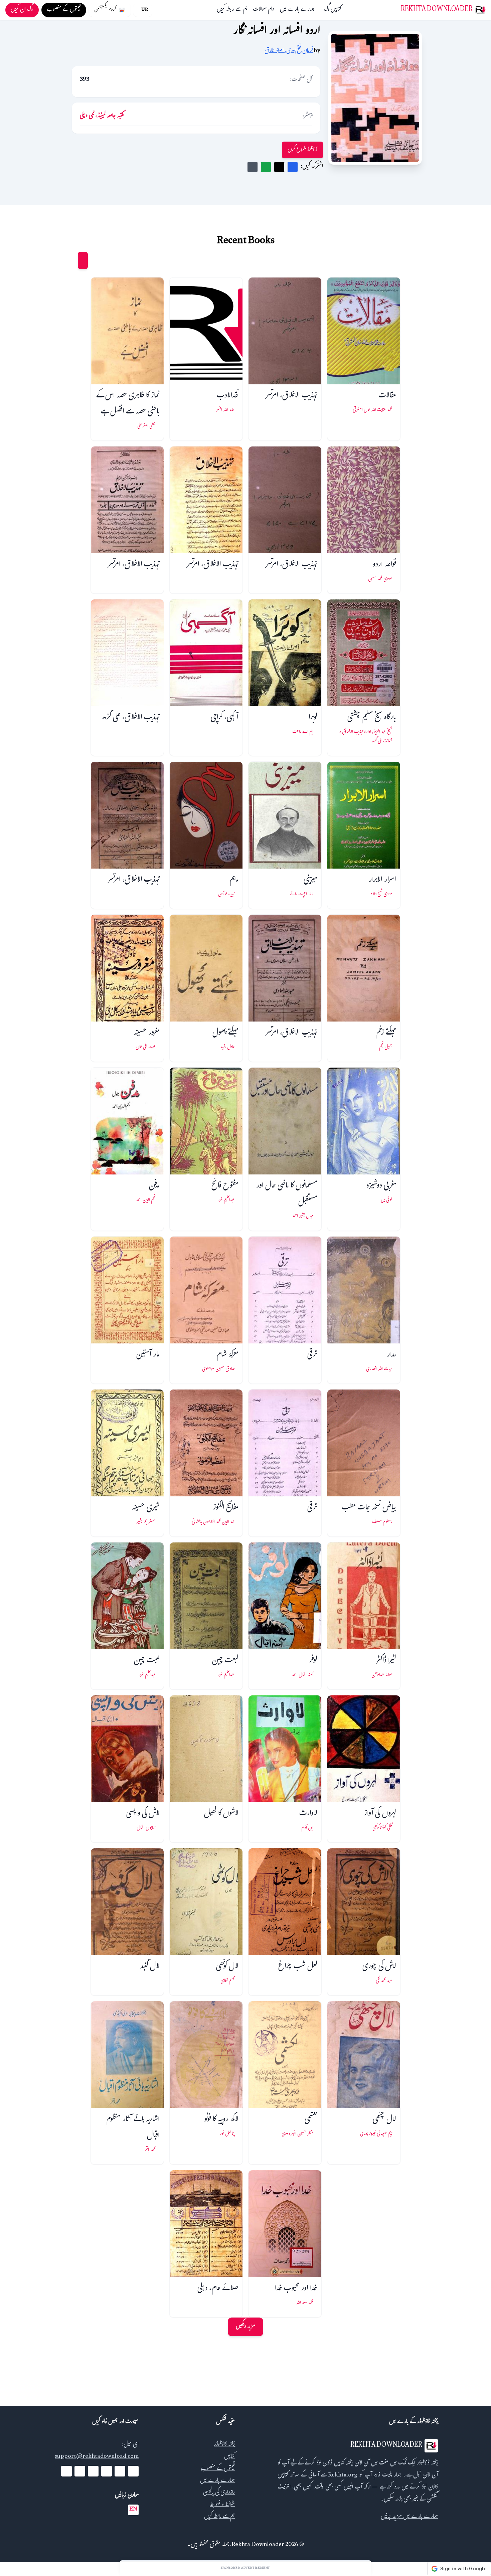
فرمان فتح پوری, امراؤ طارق (289, 51)
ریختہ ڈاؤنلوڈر (224, 2445)
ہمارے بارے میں (297, 10)
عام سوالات (264, 10)
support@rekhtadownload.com (97, 2457)
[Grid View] (83, 260)
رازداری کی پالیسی (219, 2493)
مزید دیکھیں (246, 2327)
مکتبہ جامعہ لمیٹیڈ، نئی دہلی (102, 116)
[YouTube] (107, 2471)
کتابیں (336, 10)
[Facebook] (133, 2471)
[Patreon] (66, 2471)
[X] (120, 2471)
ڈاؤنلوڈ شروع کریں (302, 150)
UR (145, 10)
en (133, 2510)
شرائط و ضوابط (222, 2505)
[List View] (70, 260)
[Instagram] (93, 2471)
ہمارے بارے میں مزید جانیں (409, 2517)
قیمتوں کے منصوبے (218, 2469)
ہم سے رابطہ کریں (232, 10)
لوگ (327, 10)
